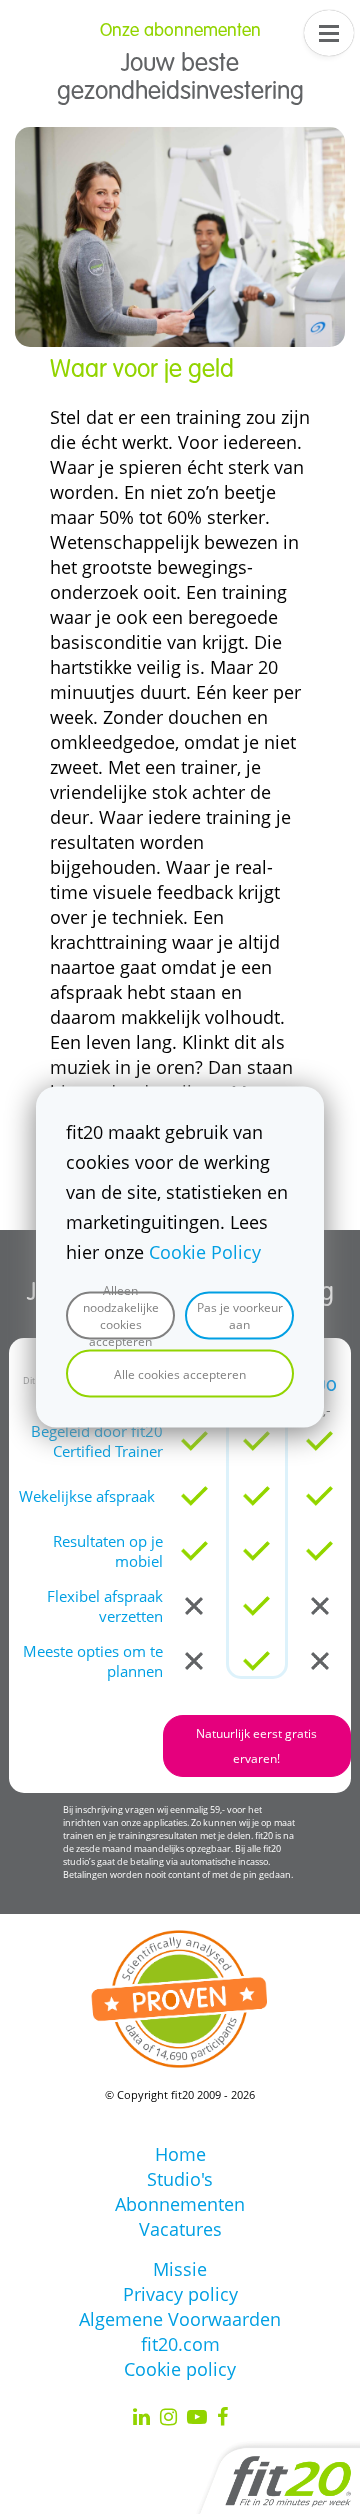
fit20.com (180, 2344)
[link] (180, 139)
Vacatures (180, 2229)
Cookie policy (180, 2369)
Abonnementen (180, 2204)
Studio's (180, 2179)
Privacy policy (180, 2294)
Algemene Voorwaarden (180, 2319)
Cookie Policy (205, 1252)
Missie (180, 2269)
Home (180, 2154)
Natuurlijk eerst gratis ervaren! (256, 1746)
